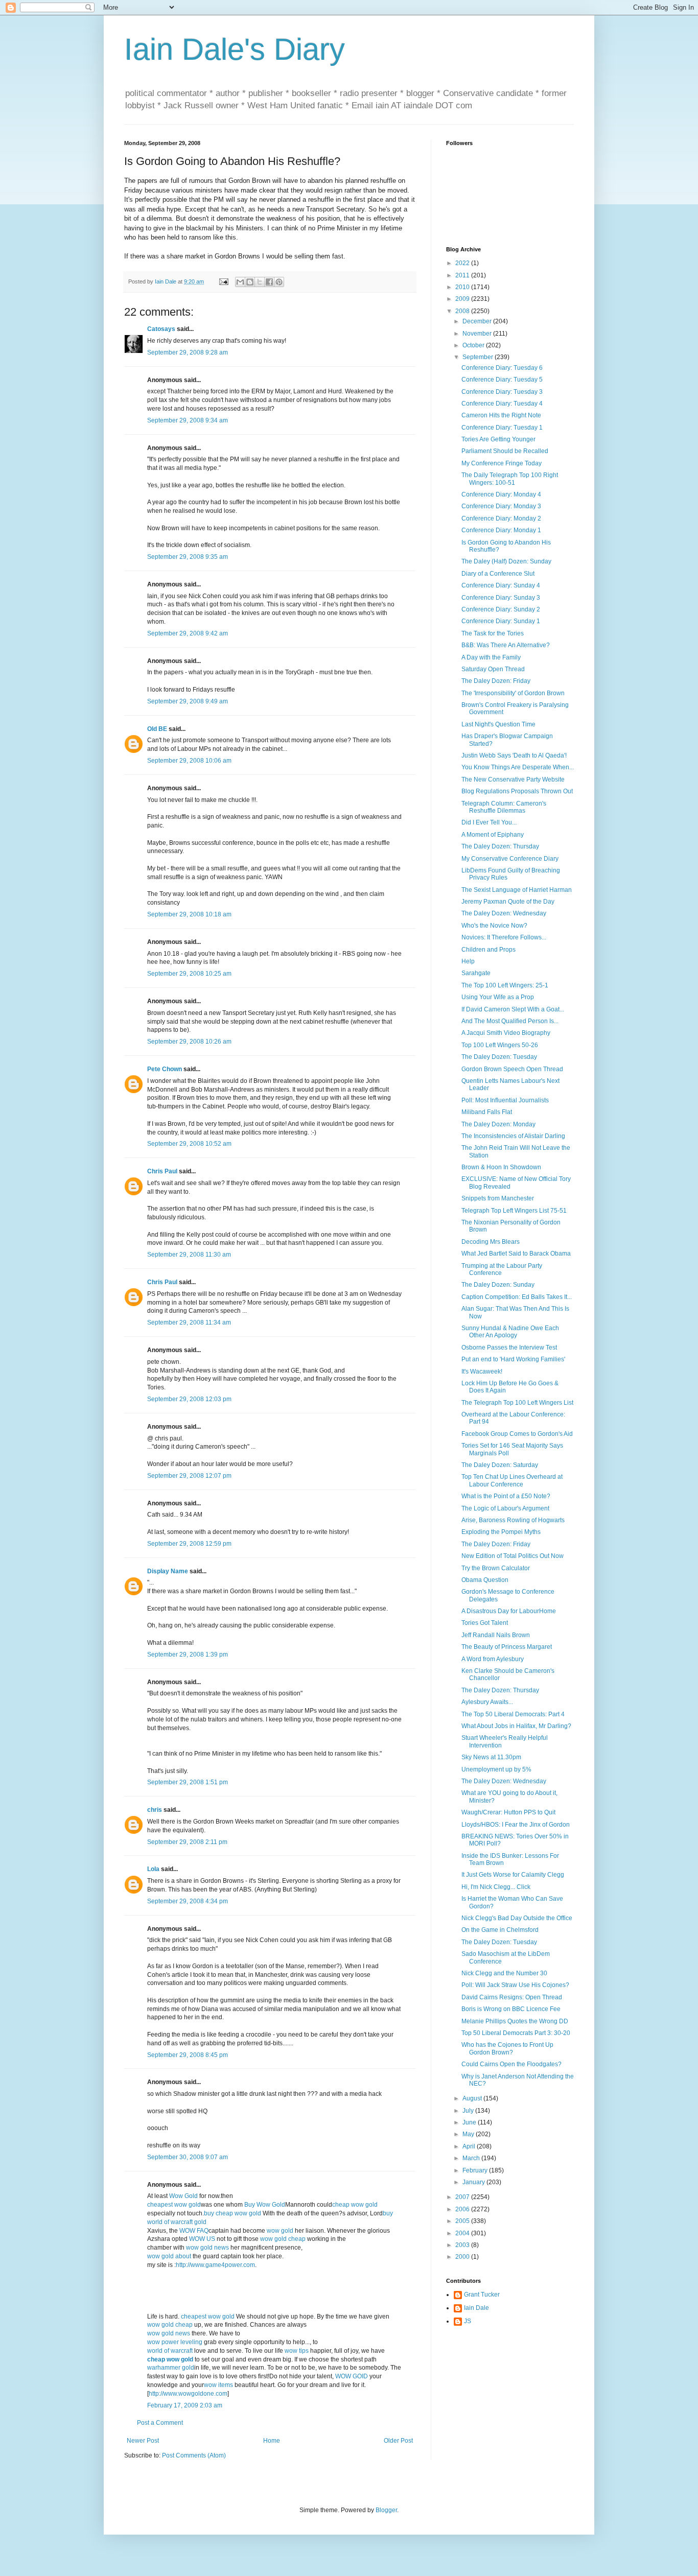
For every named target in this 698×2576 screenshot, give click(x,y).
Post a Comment (160, 2423)
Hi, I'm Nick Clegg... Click (496, 1887)
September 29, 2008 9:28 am (188, 352)
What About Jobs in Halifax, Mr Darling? (516, 1726)
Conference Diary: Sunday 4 (501, 585)
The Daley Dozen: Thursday (500, 846)
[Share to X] (260, 282)
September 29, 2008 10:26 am (189, 1042)
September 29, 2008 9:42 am (188, 633)
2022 (463, 263)
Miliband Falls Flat (487, 1112)
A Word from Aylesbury (493, 1659)
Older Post (398, 2441)
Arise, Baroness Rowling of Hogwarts (513, 1520)
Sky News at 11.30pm (491, 1757)
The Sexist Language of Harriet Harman (517, 890)
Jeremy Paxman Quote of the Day (508, 902)
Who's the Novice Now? (494, 926)
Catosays (161, 329)
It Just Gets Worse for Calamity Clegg (513, 1875)
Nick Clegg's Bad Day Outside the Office (517, 1918)
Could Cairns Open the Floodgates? (511, 2064)
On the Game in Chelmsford (500, 1930)
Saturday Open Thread (493, 669)
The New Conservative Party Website (513, 779)
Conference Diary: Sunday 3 (501, 598)
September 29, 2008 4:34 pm (188, 1901)
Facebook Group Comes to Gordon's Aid (517, 1434)
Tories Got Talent (485, 1623)
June (470, 2122)
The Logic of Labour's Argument (505, 1508)
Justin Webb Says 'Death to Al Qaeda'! (514, 755)
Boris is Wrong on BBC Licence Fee (511, 2009)
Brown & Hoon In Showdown (501, 1167)
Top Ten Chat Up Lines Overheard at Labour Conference (512, 1480)
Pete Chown (165, 1069)
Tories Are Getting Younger (498, 439)
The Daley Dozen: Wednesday (504, 913)
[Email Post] (223, 281)
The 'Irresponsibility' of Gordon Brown (513, 693)
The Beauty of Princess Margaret (507, 1647)
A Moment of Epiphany (493, 835)
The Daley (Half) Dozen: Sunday (506, 561)
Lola (153, 1869)
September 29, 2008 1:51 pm (188, 1782)
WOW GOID (352, 2376)
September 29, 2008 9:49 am (188, 701)
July (469, 2111)
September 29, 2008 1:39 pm (188, 1655)
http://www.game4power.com (215, 2265)
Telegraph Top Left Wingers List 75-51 (514, 1211)
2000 (463, 2257)
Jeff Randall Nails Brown (496, 1635)
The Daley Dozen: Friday (496, 681)
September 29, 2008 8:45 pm (188, 2055)
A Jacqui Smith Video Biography (506, 1033)
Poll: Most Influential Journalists (505, 1100)
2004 (463, 2233)
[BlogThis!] (250, 282)
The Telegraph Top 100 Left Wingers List (517, 1403)
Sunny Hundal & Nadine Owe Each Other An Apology (510, 1332)
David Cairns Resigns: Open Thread (512, 1997)
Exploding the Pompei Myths (501, 1532)
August (473, 2098)
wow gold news (207, 2248)
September (479, 357)
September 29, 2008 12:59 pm (189, 1544)
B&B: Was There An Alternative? (506, 645)
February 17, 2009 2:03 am (185, 2405)
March (472, 2158)
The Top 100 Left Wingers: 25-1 (505, 985)
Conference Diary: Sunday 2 (501, 609)
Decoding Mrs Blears (491, 1242)
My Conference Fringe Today (502, 463)
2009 (463, 299)
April (470, 2146)
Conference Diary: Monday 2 (501, 518)
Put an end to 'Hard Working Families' (513, 1359)
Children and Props (488, 950)
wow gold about (170, 2256)
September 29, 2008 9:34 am (188, 420)
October (474, 345)
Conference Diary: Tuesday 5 (502, 380)
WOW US (202, 2239)
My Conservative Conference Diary (510, 859)
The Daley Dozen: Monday (498, 1124)
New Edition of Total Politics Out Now (513, 1556)
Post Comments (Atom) (194, 2455)
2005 (463, 2221)
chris (155, 1810)
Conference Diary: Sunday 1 (501, 621)
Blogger (386, 2510)
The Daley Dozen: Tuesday (499, 1057)
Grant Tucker (482, 2295)
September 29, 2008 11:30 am (189, 1255)
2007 (463, 2197)
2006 (463, 2209)
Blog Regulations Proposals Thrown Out (517, 791)
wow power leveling (176, 2342)
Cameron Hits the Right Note (501, 415)
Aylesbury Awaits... (487, 1702)
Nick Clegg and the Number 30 (504, 1973)
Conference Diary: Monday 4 (501, 494)
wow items (218, 2385)
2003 (463, 2245)
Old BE (157, 729)
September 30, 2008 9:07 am (188, 2157)
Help (468, 961)
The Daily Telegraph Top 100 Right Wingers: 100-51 (510, 479)
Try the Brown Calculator (496, 1568)
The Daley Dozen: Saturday (500, 1465)
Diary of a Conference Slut (498, 574)
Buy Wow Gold (265, 2205)
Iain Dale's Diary (235, 49)
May (469, 2134)
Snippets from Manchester (498, 1198)
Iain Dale (476, 2308)
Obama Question (485, 1580)
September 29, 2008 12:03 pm (189, 1399)
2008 (463, 311)
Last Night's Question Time (498, 724)
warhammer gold (171, 2368)
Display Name (168, 1571)
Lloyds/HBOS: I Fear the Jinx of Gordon (516, 1825)
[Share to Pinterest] (279, 282)
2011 (463, 275)
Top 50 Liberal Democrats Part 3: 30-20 (516, 2033)
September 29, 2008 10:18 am (189, 914)
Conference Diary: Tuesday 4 (502, 404)
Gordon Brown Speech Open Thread (512, 1069)
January (474, 2182)
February (476, 2170)
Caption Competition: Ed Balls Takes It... (517, 1297)
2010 (463, 287)
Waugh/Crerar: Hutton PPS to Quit (508, 1812)
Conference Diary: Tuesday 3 (502, 392)
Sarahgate (476, 973)
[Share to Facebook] (269, 282)
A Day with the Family (491, 657)
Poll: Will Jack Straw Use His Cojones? (515, 1985)
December (478, 321)
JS (468, 2321)
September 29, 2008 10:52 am (189, 1144)
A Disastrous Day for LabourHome (509, 1611)
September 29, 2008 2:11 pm (187, 1842)
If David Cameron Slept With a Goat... (513, 1009)
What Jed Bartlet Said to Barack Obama (516, 1254)
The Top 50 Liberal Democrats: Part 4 (513, 1714)
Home (272, 2441)
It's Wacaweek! (482, 1372)
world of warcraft (171, 2351)
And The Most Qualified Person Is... (510, 1021)
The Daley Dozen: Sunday (498, 1285)
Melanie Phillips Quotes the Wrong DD (515, 2021)
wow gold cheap (284, 2239)
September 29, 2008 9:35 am (188, 557)
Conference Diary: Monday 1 (501, 530)
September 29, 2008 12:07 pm (189, 1476)
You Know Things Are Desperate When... (518, 767)
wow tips (297, 2351)
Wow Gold (184, 2196)
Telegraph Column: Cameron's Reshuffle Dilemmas (504, 807)
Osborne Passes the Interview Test (509, 1348)
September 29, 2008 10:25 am (189, 974)
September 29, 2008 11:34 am (189, 1322)
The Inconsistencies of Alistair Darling (513, 1136)
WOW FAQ (194, 2231)
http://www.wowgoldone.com (188, 2394)
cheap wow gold (355, 2205)
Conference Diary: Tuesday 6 (502, 368)
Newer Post (143, 2441)
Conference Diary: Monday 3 (501, 506)
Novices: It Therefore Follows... (504, 937)
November (478, 334)
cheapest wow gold (174, 2205)
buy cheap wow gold (232, 2213)
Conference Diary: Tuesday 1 (502, 428)
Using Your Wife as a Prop (498, 997)
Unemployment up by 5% (496, 1769)
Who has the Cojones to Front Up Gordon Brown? (507, 2048)
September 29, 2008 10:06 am (189, 761)
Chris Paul (162, 1171)
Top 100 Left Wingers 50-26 (500, 1045)
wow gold (281, 2231)
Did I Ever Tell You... (489, 822)
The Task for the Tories (493, 633)
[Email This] (240, 282)
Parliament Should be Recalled (505, 451)
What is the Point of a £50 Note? (506, 1496)
